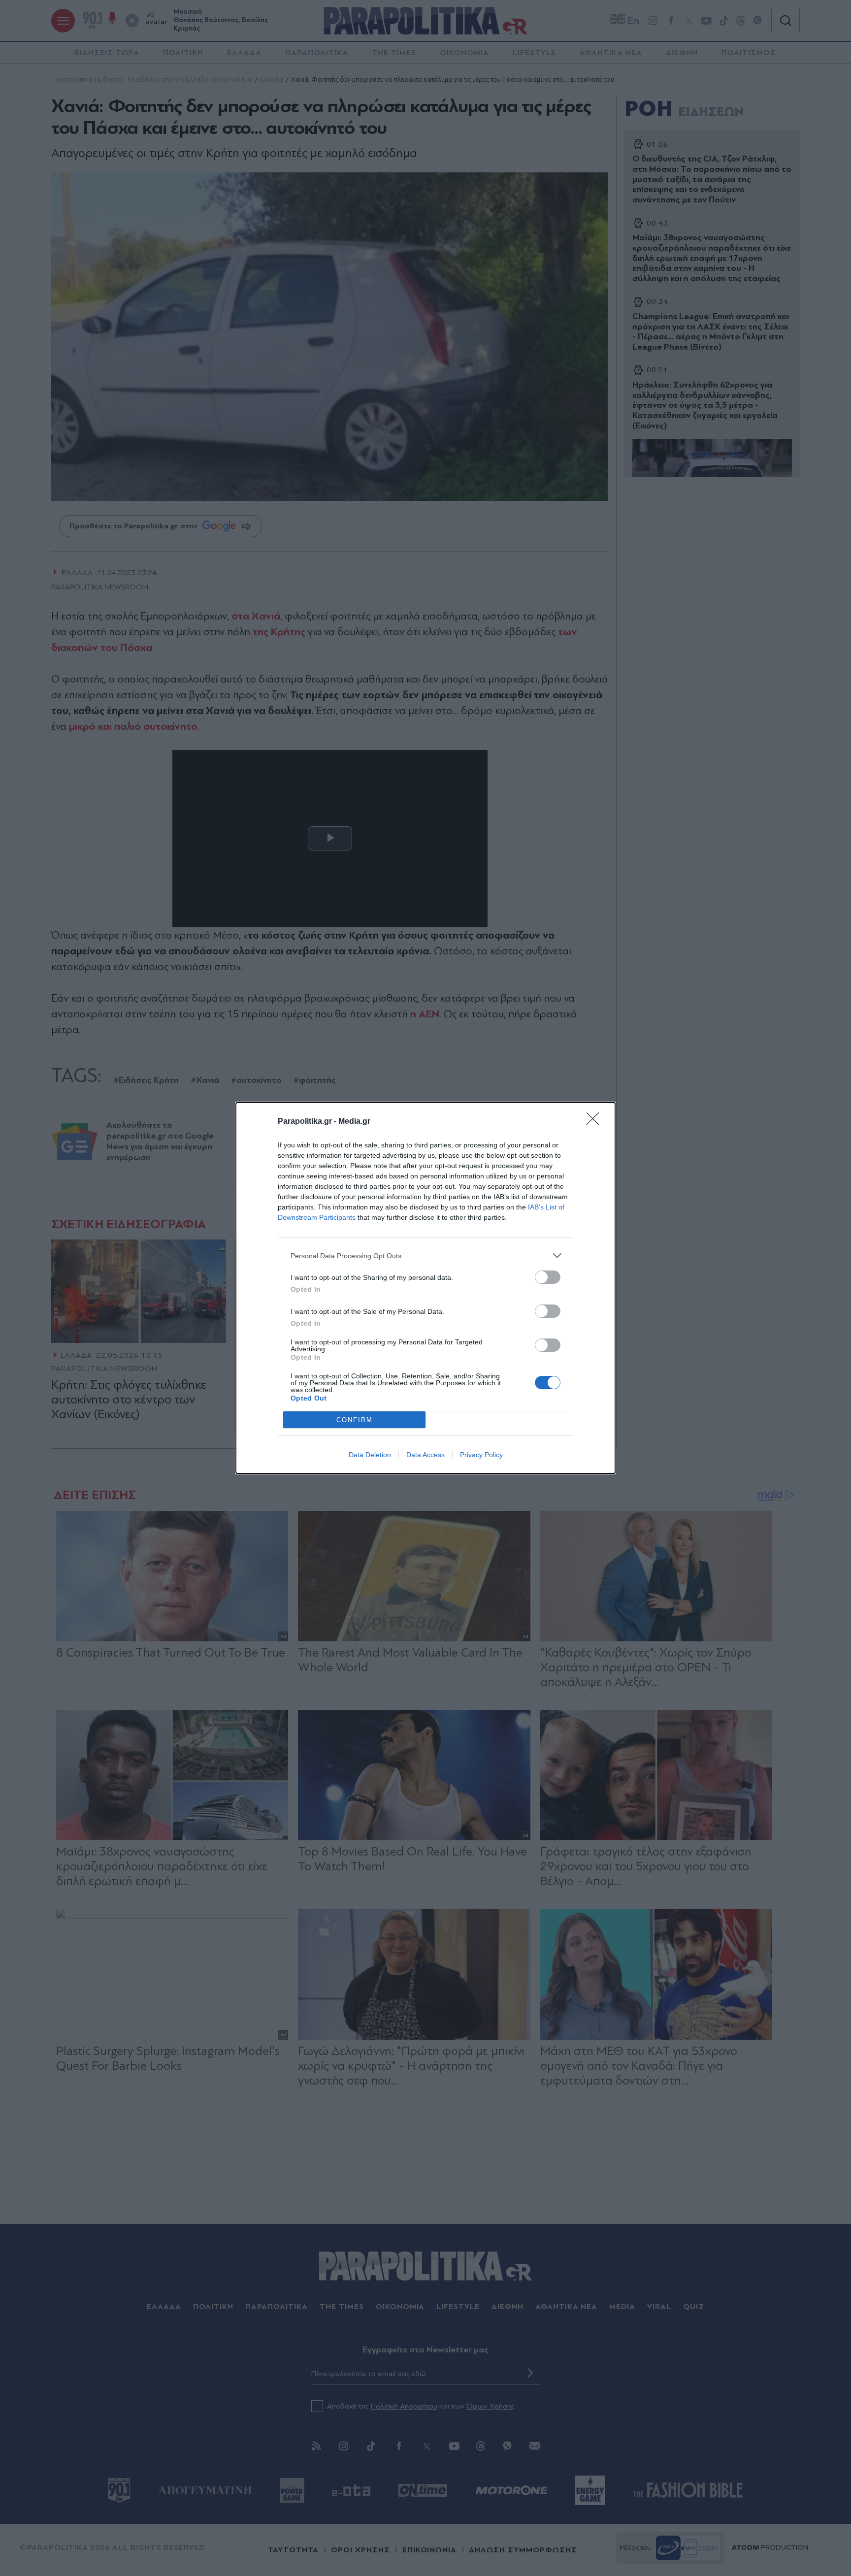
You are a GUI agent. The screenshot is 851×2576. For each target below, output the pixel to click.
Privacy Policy (481, 1455)
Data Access (425, 1455)
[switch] (548, 1277)
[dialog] (425, 1288)
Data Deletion (370, 1455)
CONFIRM (355, 1420)
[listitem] (425, 1255)
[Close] (596, 1122)
